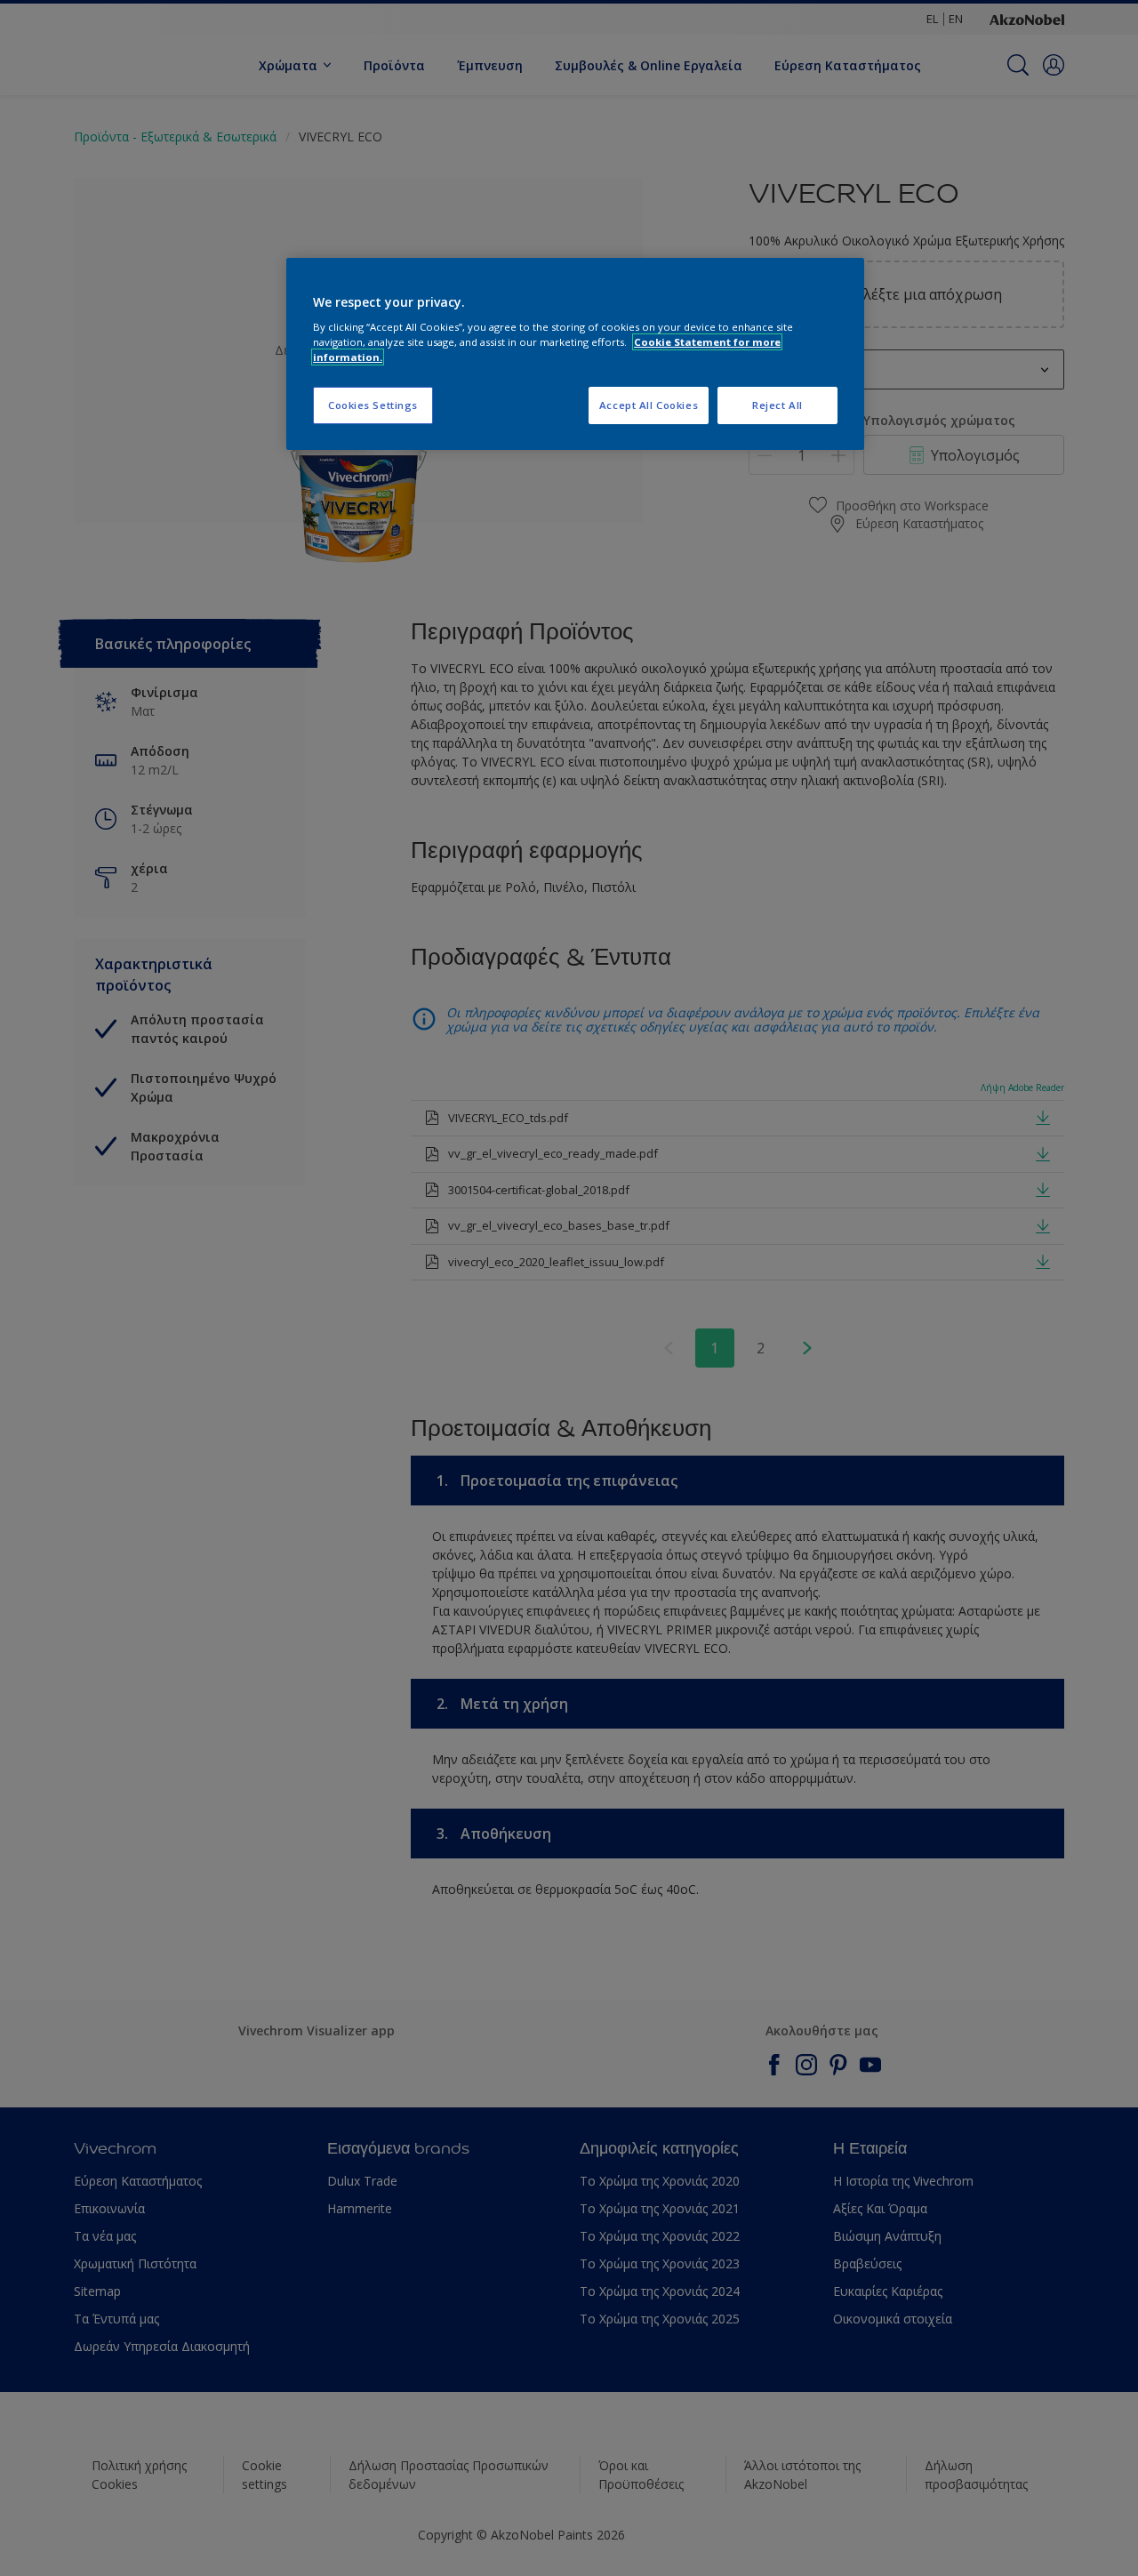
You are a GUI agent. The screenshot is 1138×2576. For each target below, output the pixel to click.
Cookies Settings (373, 405)
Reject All (777, 405)
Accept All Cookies (649, 405)
